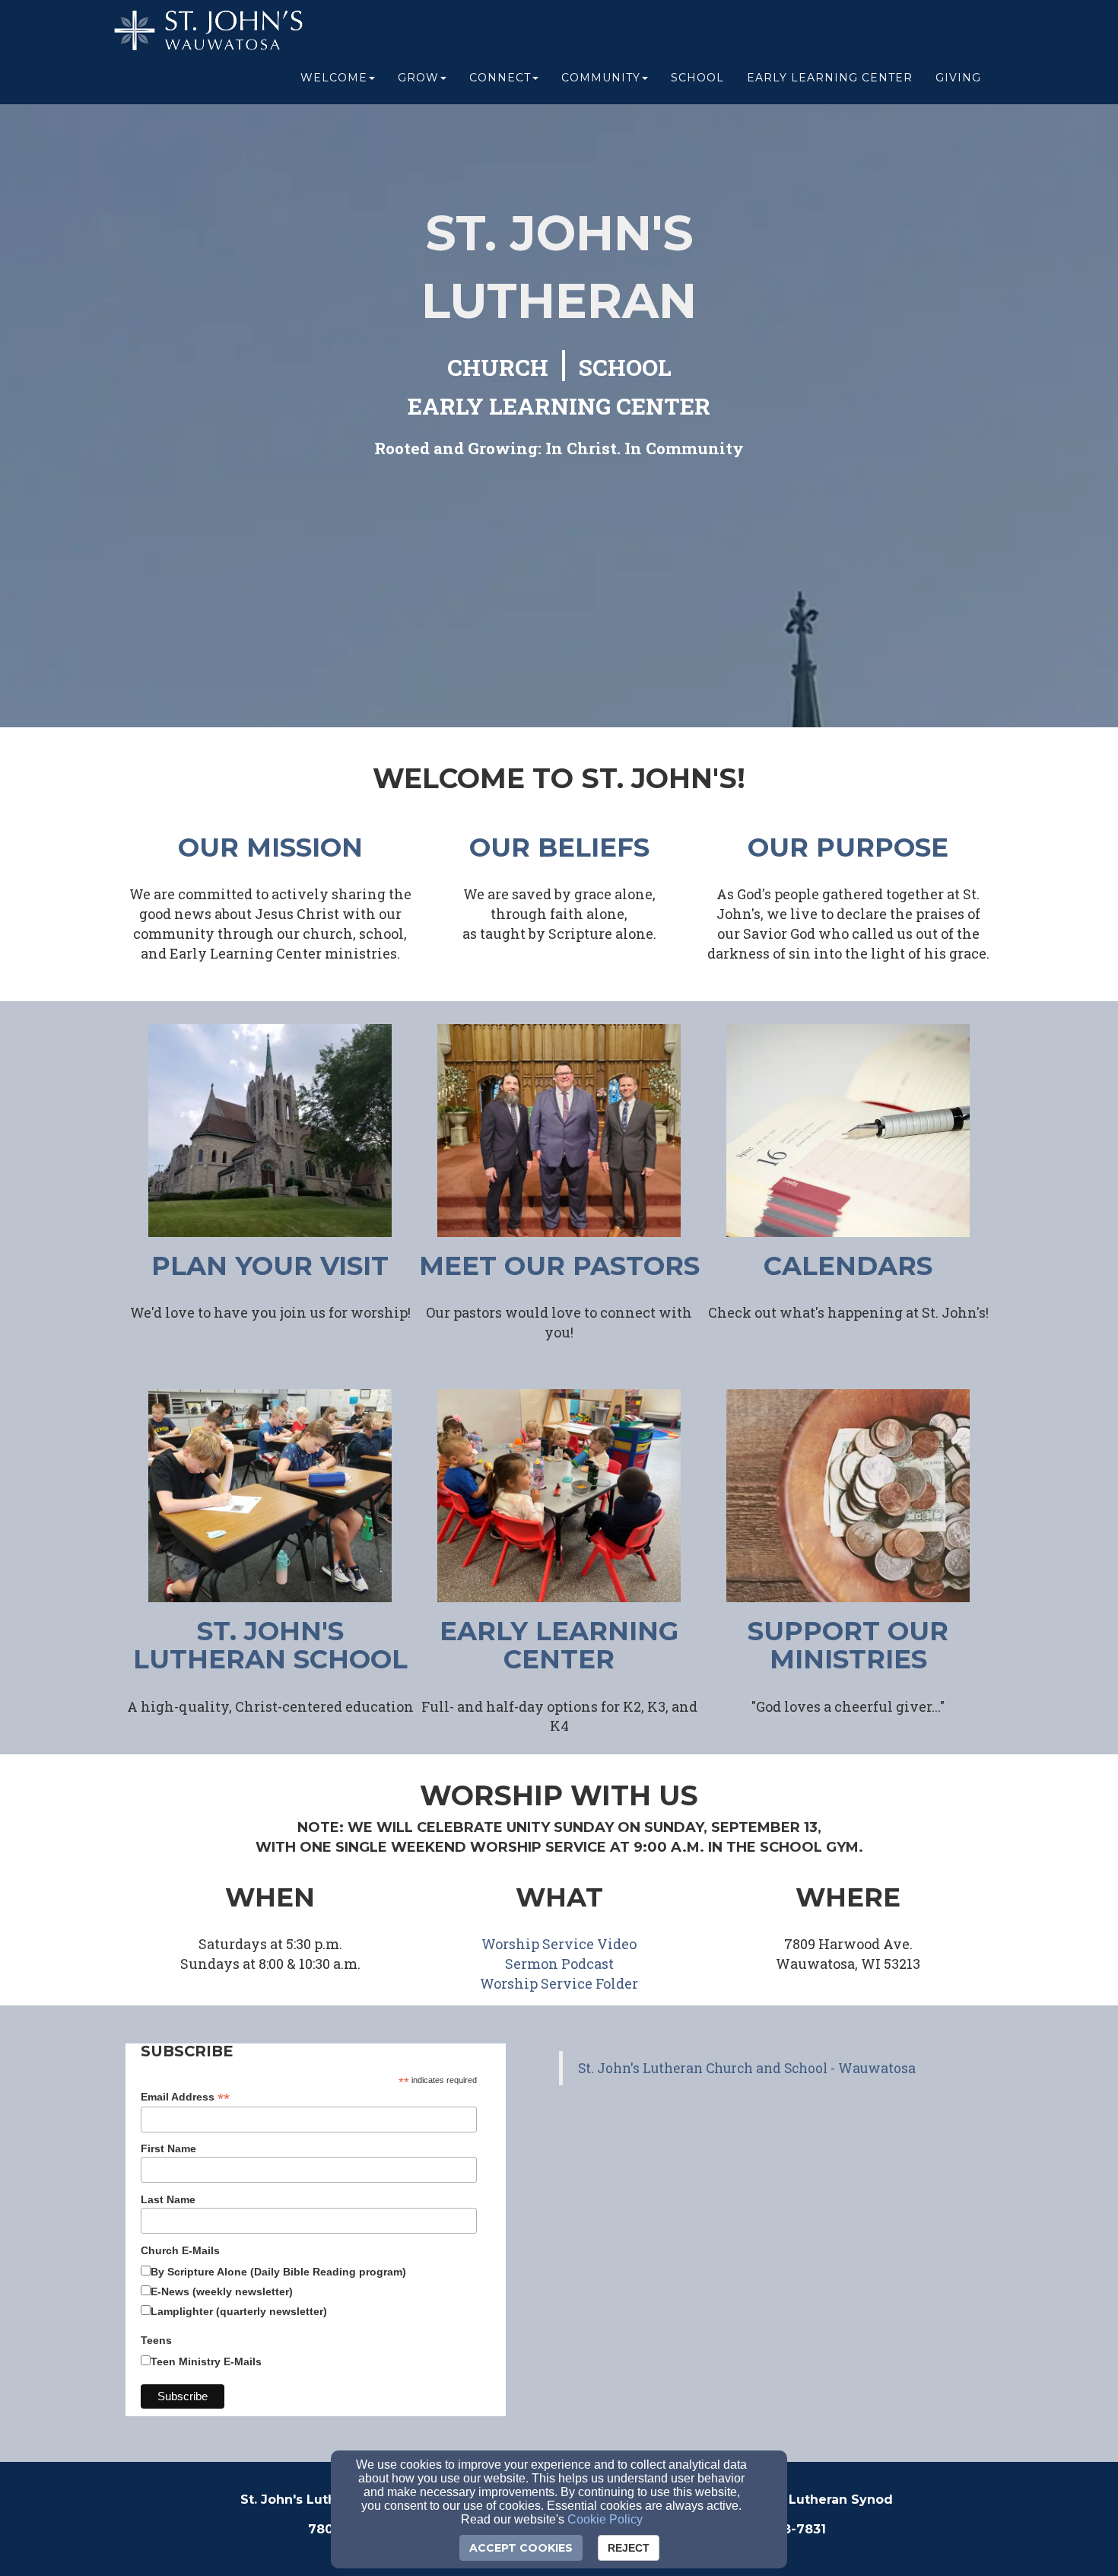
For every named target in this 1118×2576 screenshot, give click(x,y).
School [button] (697, 78)
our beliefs (559, 848)
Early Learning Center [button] (830, 78)
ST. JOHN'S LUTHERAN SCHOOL (270, 1645)
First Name (168, 2148)
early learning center (559, 1645)
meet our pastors (559, 1266)
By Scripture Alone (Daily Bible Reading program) (278, 2272)
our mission (270, 848)
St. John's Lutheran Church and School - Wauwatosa (747, 2068)
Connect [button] (500, 78)
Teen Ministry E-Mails (206, 2361)
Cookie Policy (605, 2519)
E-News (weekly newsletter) (222, 2291)
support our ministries (848, 1645)
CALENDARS (848, 1266)
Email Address (185, 2097)
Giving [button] (958, 78)
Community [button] (601, 78)
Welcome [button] (334, 78)
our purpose (848, 848)
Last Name (168, 2199)
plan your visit (270, 1266)
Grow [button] (418, 78)
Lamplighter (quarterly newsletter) (239, 2311)
